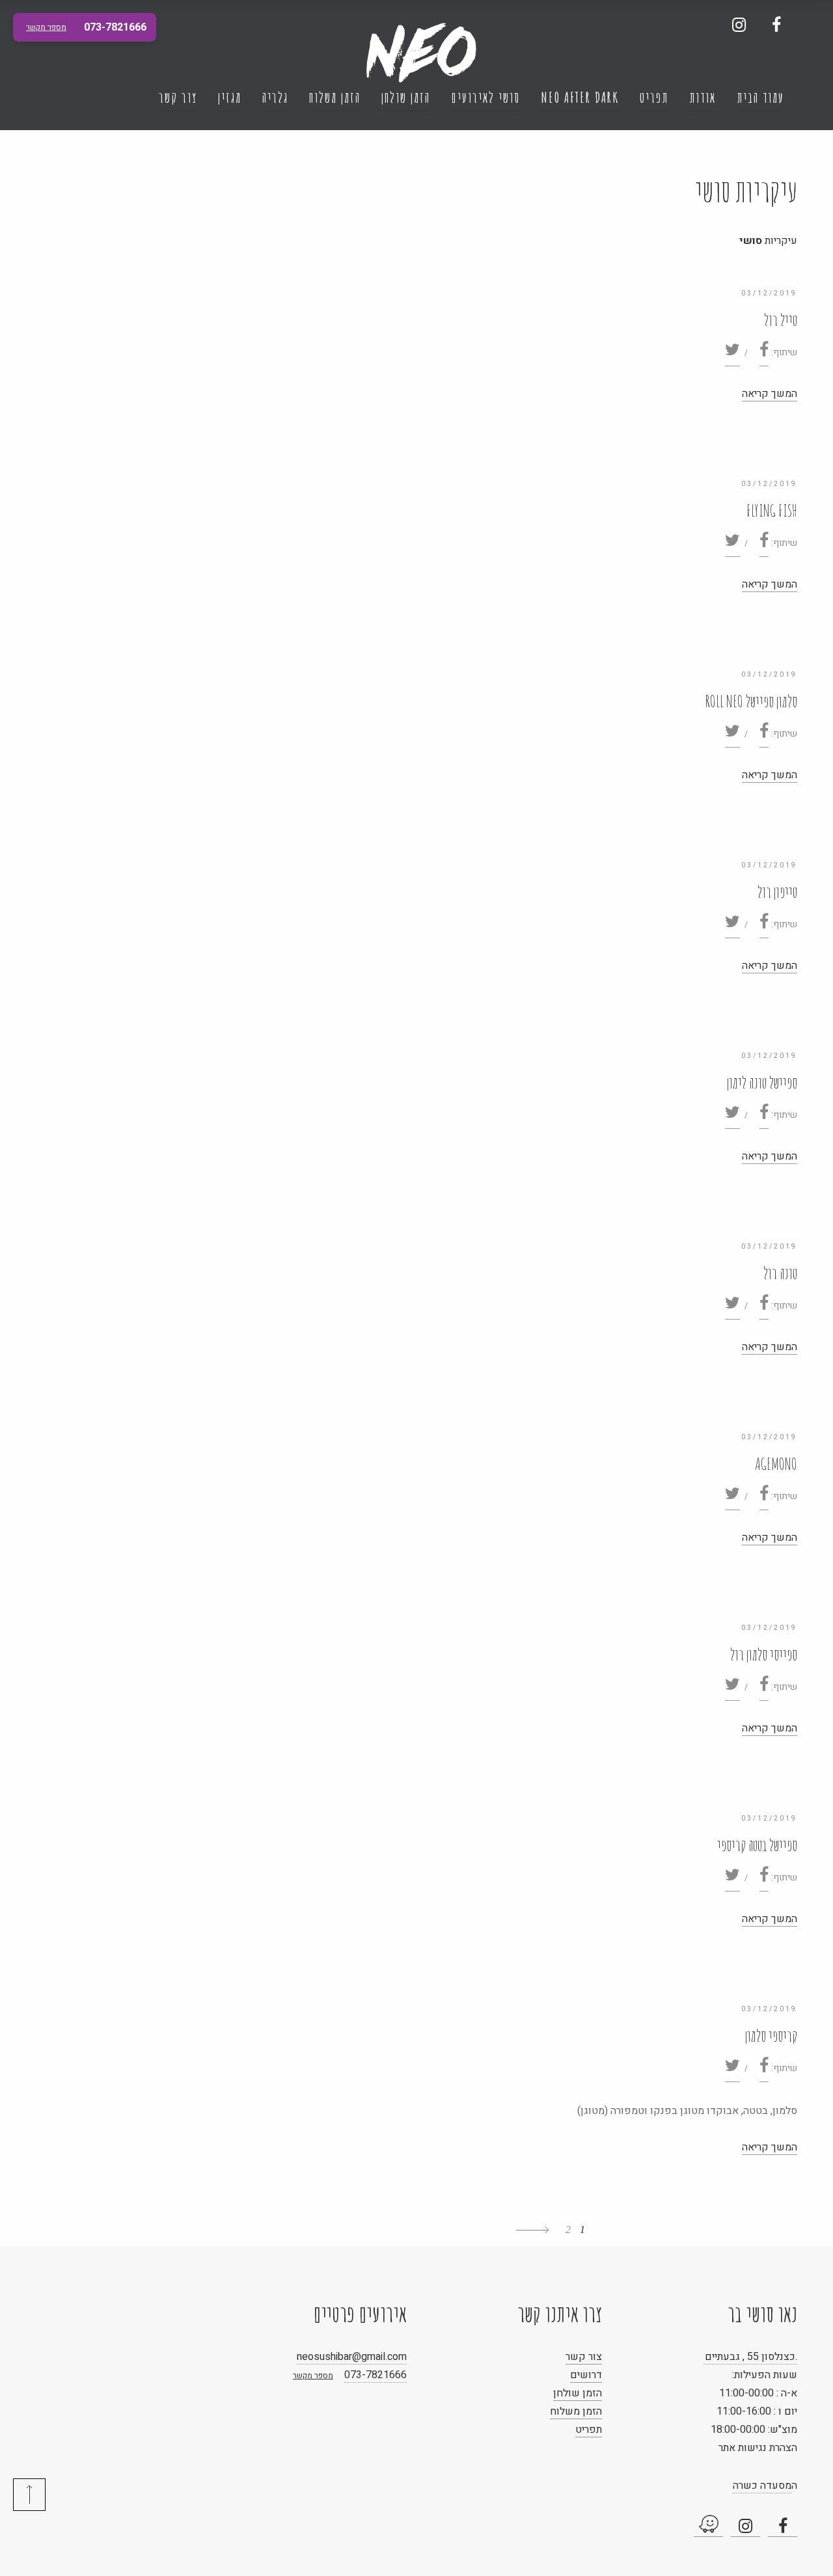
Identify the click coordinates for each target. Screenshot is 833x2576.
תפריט (654, 97)
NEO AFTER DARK (580, 97)
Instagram (739, 24)
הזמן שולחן (406, 97)
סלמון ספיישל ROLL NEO (751, 701)
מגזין (230, 97)
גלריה (275, 97)
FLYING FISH (772, 510)
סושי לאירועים (485, 97)
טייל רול (781, 320)
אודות (703, 97)
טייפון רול (777, 892)
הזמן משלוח (335, 97)
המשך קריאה (770, 394)
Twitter (732, 354)
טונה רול (780, 1273)
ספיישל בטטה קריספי (757, 1845)
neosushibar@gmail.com (352, 2357)
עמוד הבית (760, 97)
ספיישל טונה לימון (762, 1082)
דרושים (586, 2375)
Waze (708, 2526)
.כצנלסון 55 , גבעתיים (751, 2357)
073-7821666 (376, 2375)
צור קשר (178, 97)
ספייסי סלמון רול (764, 1654)
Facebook (776, 24)
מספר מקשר (313, 2376)
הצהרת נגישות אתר (758, 2448)
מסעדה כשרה (762, 2486)
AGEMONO (776, 1464)
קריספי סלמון (771, 2036)
